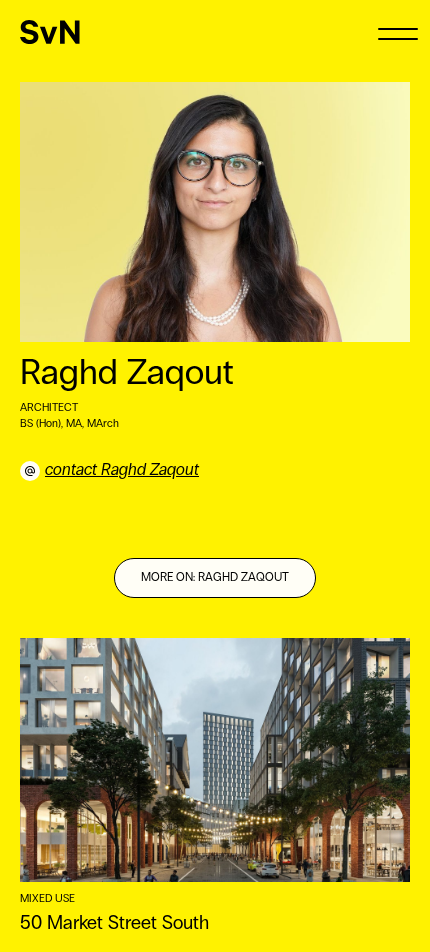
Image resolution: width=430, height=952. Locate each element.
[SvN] (50, 32)
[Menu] (397, 32)
